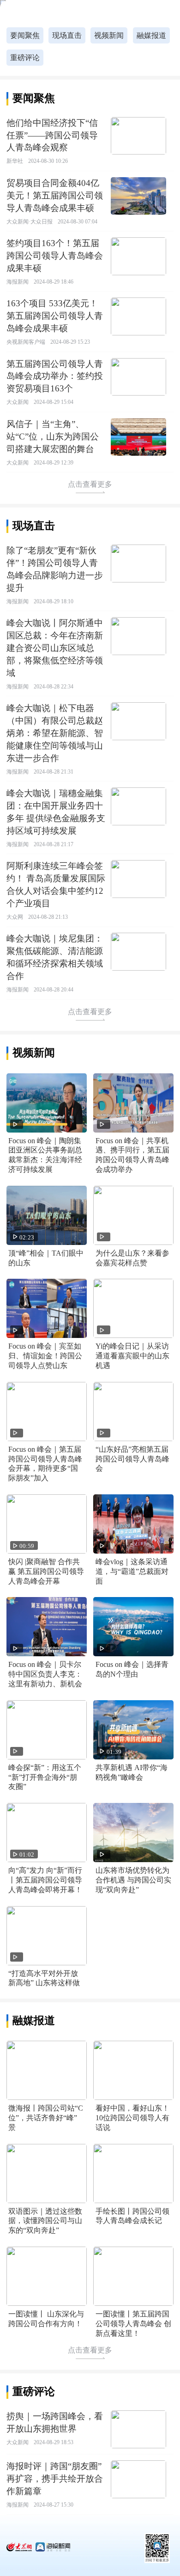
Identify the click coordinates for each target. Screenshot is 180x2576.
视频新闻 (109, 35)
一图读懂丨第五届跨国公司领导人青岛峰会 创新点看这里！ (133, 2324)
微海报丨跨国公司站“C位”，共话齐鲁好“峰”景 (46, 2118)
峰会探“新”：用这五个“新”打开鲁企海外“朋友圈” (45, 1777)
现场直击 (67, 35)
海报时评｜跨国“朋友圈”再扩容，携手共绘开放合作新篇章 (55, 2479)
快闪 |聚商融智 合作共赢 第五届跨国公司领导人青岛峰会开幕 (46, 1571)
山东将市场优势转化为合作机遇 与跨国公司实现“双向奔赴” (133, 1880)
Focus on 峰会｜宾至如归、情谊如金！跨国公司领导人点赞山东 (45, 1356)
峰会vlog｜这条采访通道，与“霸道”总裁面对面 (132, 1571)
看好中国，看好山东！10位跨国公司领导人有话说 (132, 2118)
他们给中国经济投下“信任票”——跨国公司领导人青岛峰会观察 (52, 135)
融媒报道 (151, 35)
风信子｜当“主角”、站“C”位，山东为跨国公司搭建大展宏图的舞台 (53, 437)
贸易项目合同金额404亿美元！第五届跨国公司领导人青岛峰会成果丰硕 (55, 195)
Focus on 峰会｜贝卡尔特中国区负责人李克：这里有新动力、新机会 (45, 1674)
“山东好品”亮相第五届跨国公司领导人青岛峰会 (132, 1459)
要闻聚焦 (25, 35)
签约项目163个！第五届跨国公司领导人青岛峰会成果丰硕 (55, 256)
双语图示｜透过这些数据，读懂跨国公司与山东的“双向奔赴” (45, 2221)
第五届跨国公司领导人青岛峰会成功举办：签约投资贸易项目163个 (55, 376)
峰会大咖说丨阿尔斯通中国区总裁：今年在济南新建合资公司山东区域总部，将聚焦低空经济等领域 (55, 648)
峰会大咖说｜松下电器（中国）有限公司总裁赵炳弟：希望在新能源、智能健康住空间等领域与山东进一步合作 (55, 733)
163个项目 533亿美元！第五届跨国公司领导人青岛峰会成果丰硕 (55, 316)
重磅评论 (25, 58)
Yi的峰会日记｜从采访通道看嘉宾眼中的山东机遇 (132, 1356)
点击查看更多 (90, 484)
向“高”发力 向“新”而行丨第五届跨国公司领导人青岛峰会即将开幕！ (45, 1880)
